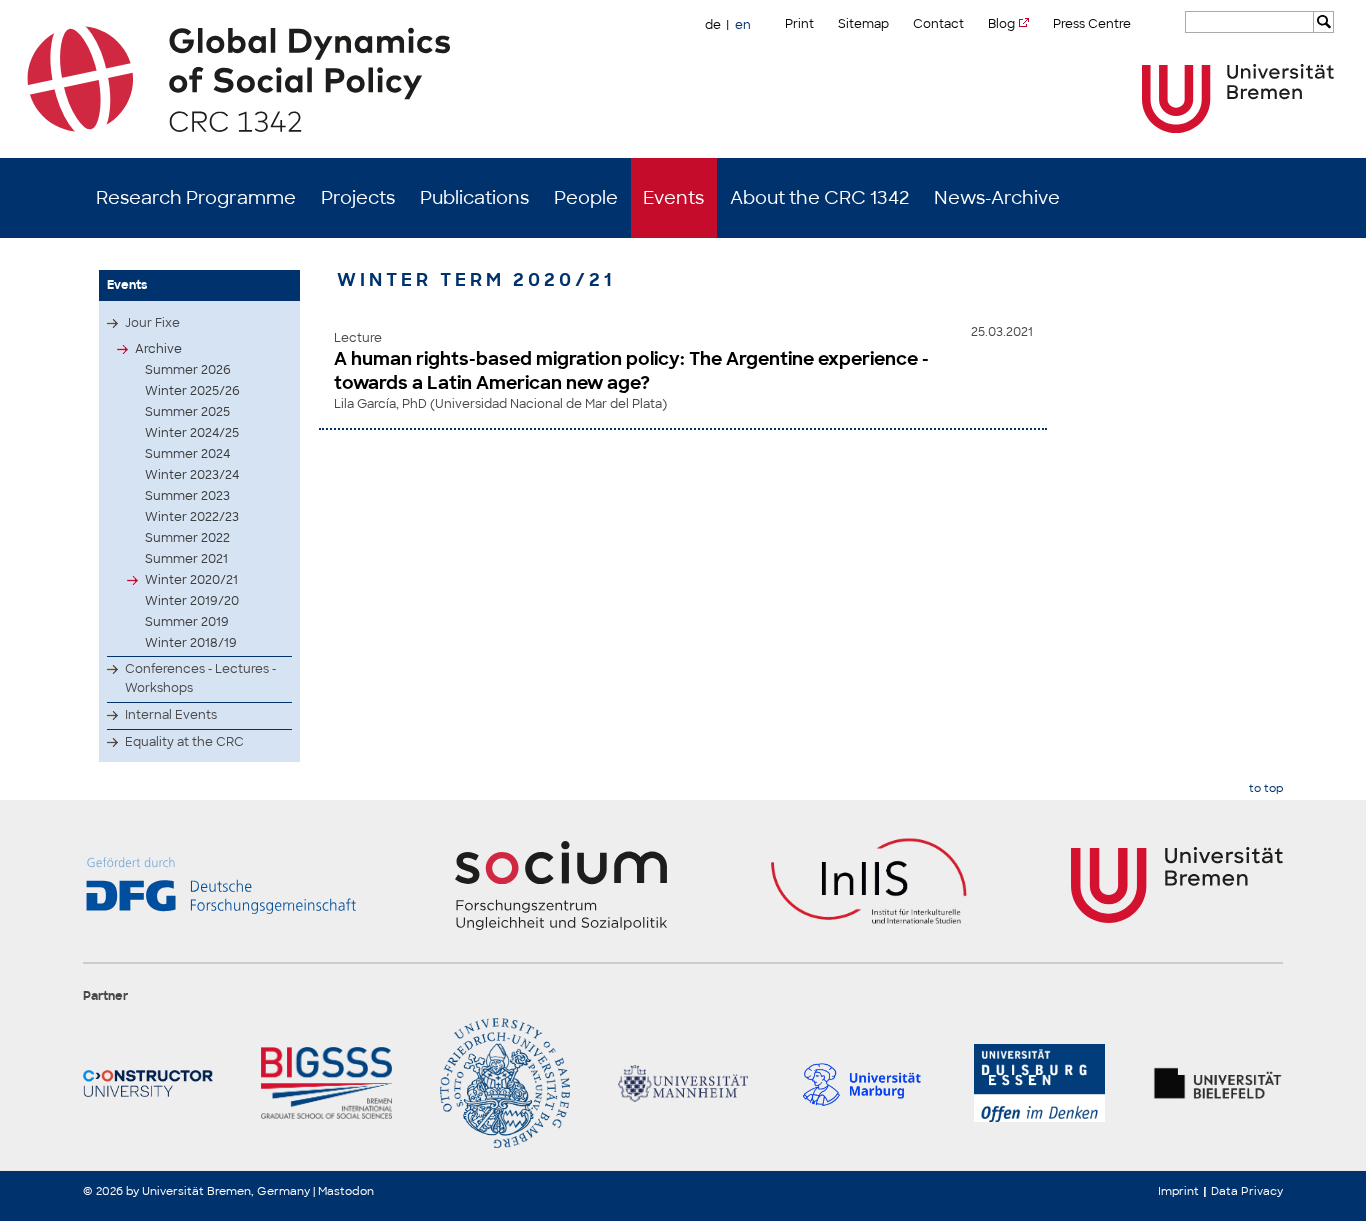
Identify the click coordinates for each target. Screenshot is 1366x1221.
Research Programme (196, 198)
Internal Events (171, 715)
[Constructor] (148, 1083)
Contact (938, 24)
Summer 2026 (188, 370)
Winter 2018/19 (191, 643)
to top (1266, 788)
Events (673, 198)
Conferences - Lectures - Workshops (200, 678)
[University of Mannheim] (683, 1083)
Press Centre (1092, 24)
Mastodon (346, 1191)
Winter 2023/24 (192, 475)
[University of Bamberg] (505, 1083)
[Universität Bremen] (1238, 98)
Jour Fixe (152, 323)
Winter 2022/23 (192, 517)
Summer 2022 (187, 538)
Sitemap (863, 24)
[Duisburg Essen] (1039, 1083)
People (586, 198)
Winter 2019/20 (192, 601)
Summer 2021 (186, 559)
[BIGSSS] (326, 1083)
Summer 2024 (187, 454)
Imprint (1178, 1191)
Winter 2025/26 (192, 391)
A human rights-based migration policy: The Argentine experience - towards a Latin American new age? (631, 371)
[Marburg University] (861, 1083)
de (713, 25)
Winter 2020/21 (191, 580)
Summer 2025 (187, 412)
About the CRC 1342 (819, 198)
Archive (158, 349)
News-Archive (997, 198)
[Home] (683, 79)
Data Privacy (1247, 1191)
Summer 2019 (187, 622)
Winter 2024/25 (192, 433)
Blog (1001, 24)
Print (799, 24)
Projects (358, 198)
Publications (474, 198)
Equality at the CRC (184, 742)
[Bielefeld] (1218, 1083)
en (743, 25)
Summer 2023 (187, 496)
